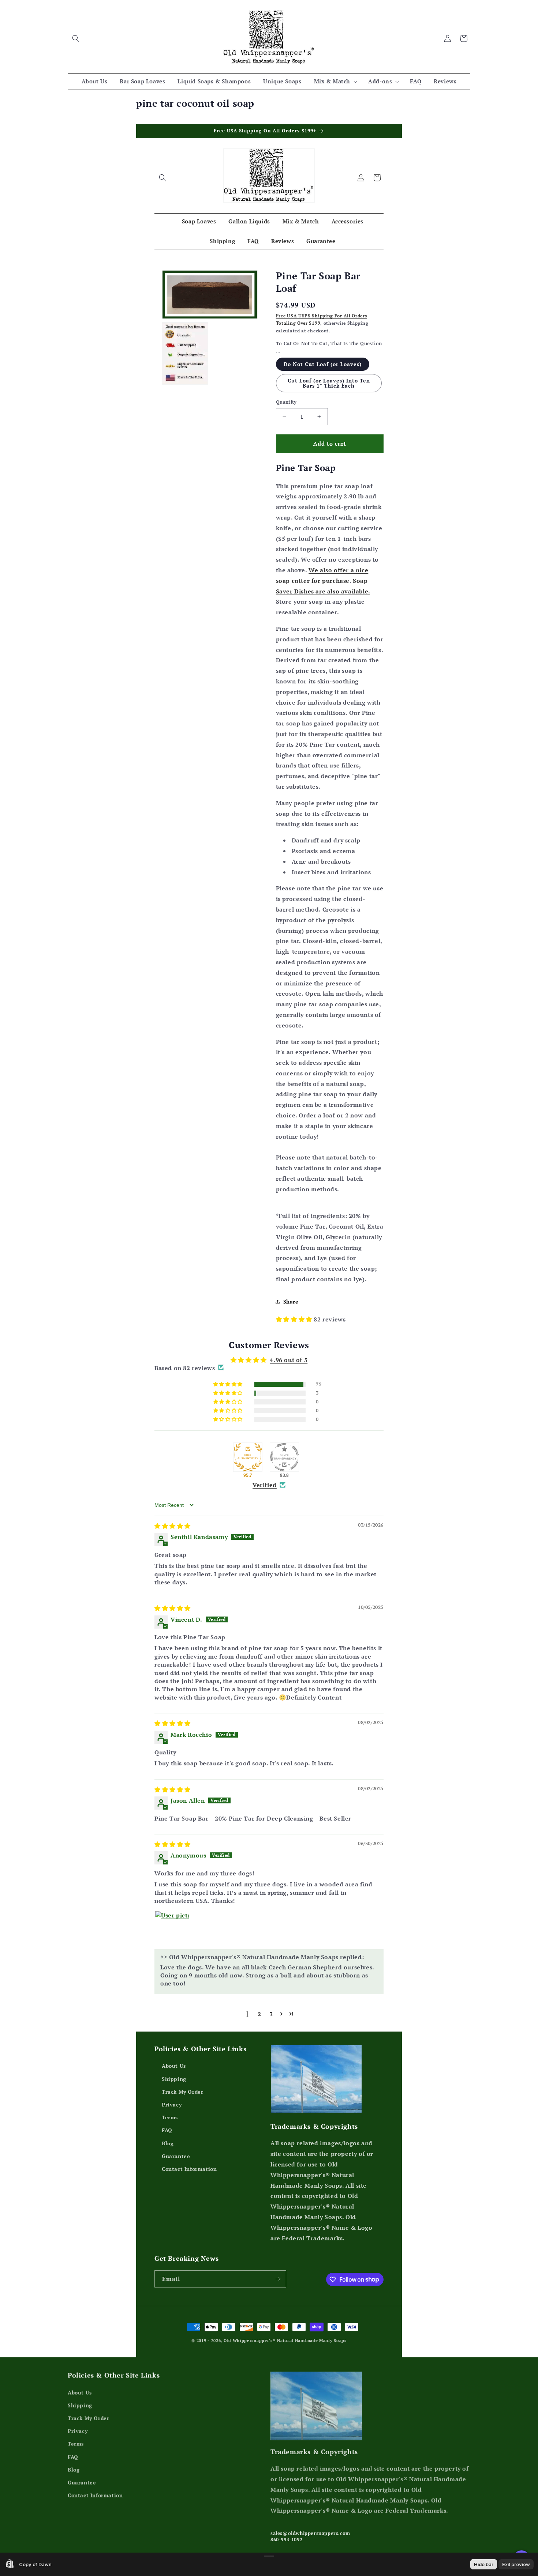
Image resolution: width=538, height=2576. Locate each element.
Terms (170, 2117)
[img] (173, 1526)
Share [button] (291, 1302)
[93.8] (284, 1457)
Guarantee (176, 2156)
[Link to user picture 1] (172, 1928)
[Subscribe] (278, 2279)
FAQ (167, 2130)
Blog (168, 2143)
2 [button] (259, 2014)
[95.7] (248, 1457)
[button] (76, 38)
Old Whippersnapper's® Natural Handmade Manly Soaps (285, 2341)
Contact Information (189, 2169)
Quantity (286, 402)
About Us (174, 2066)
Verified (265, 1485)
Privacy (172, 2104)
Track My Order (182, 2092)
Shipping (174, 2079)
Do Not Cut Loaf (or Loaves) (323, 364)
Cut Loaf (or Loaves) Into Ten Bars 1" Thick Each (329, 383)
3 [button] (271, 2014)
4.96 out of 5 (289, 1360)
